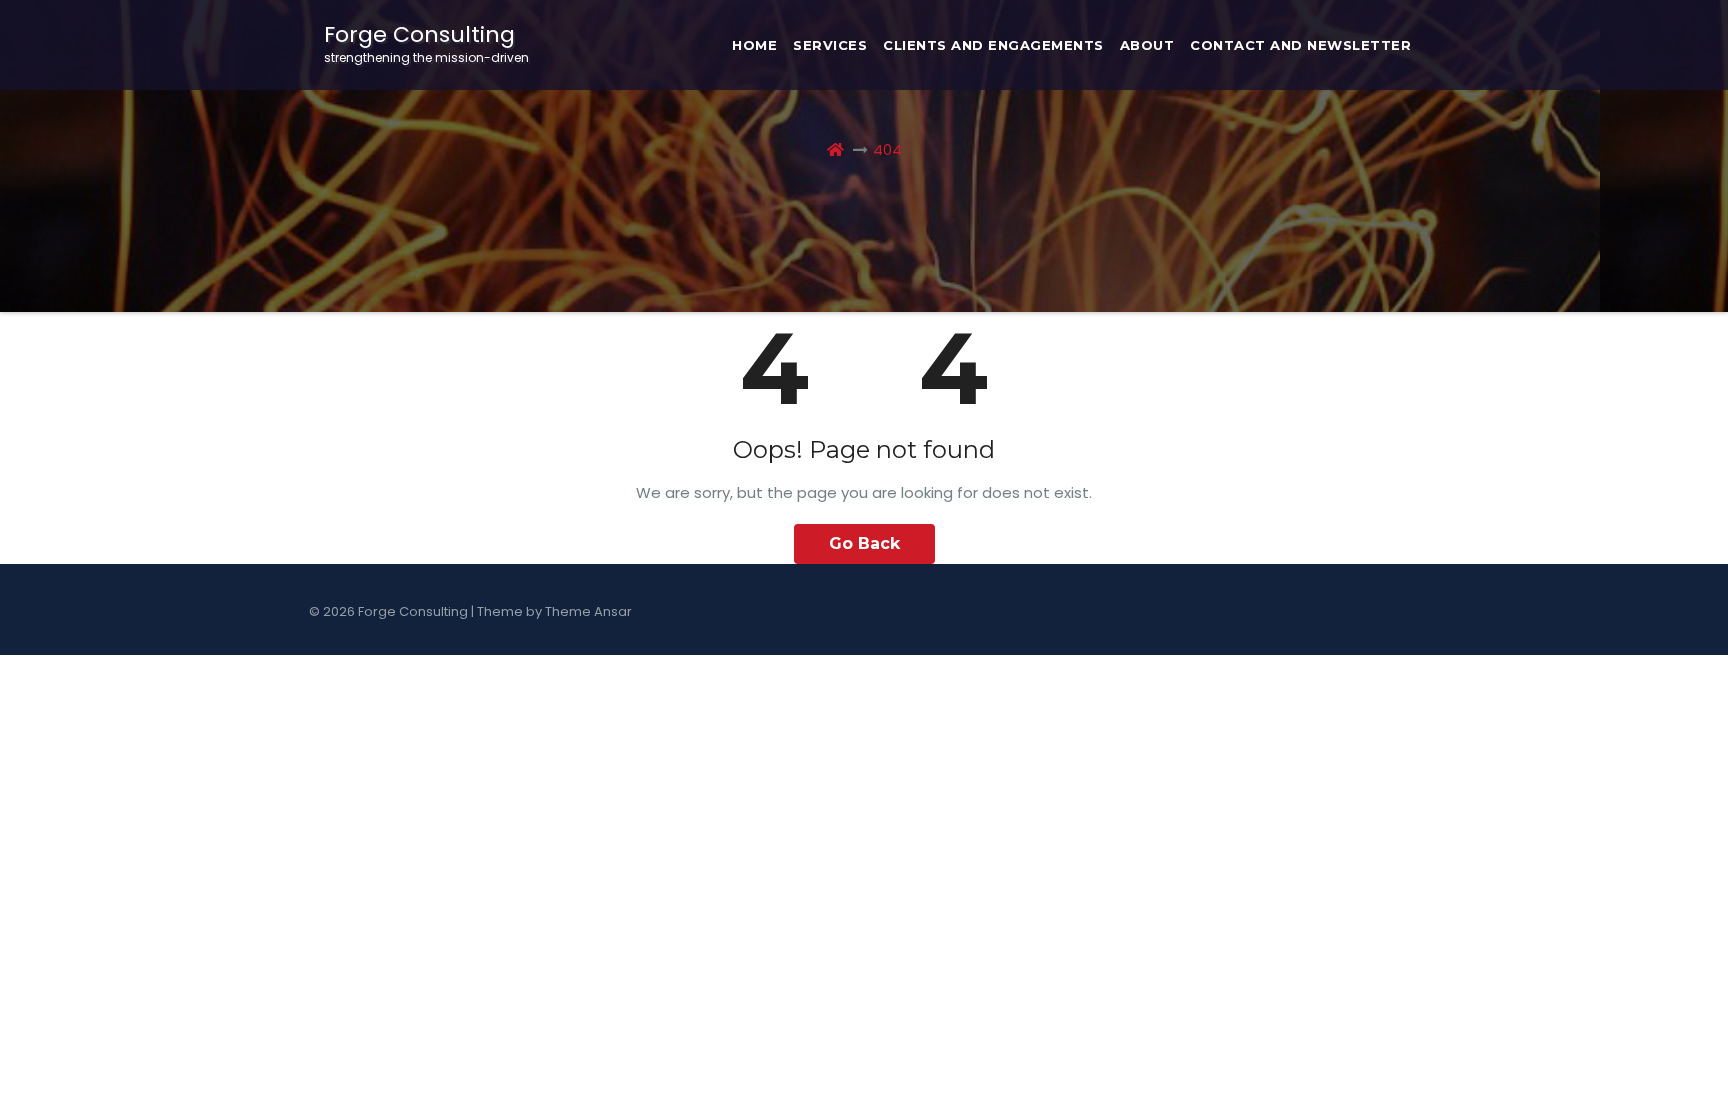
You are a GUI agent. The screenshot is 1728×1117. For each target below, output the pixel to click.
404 (887, 149)
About (1147, 45)
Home (754, 45)
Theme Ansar (588, 611)
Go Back (864, 543)
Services (830, 45)
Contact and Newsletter (1300, 45)
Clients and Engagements (993, 45)
